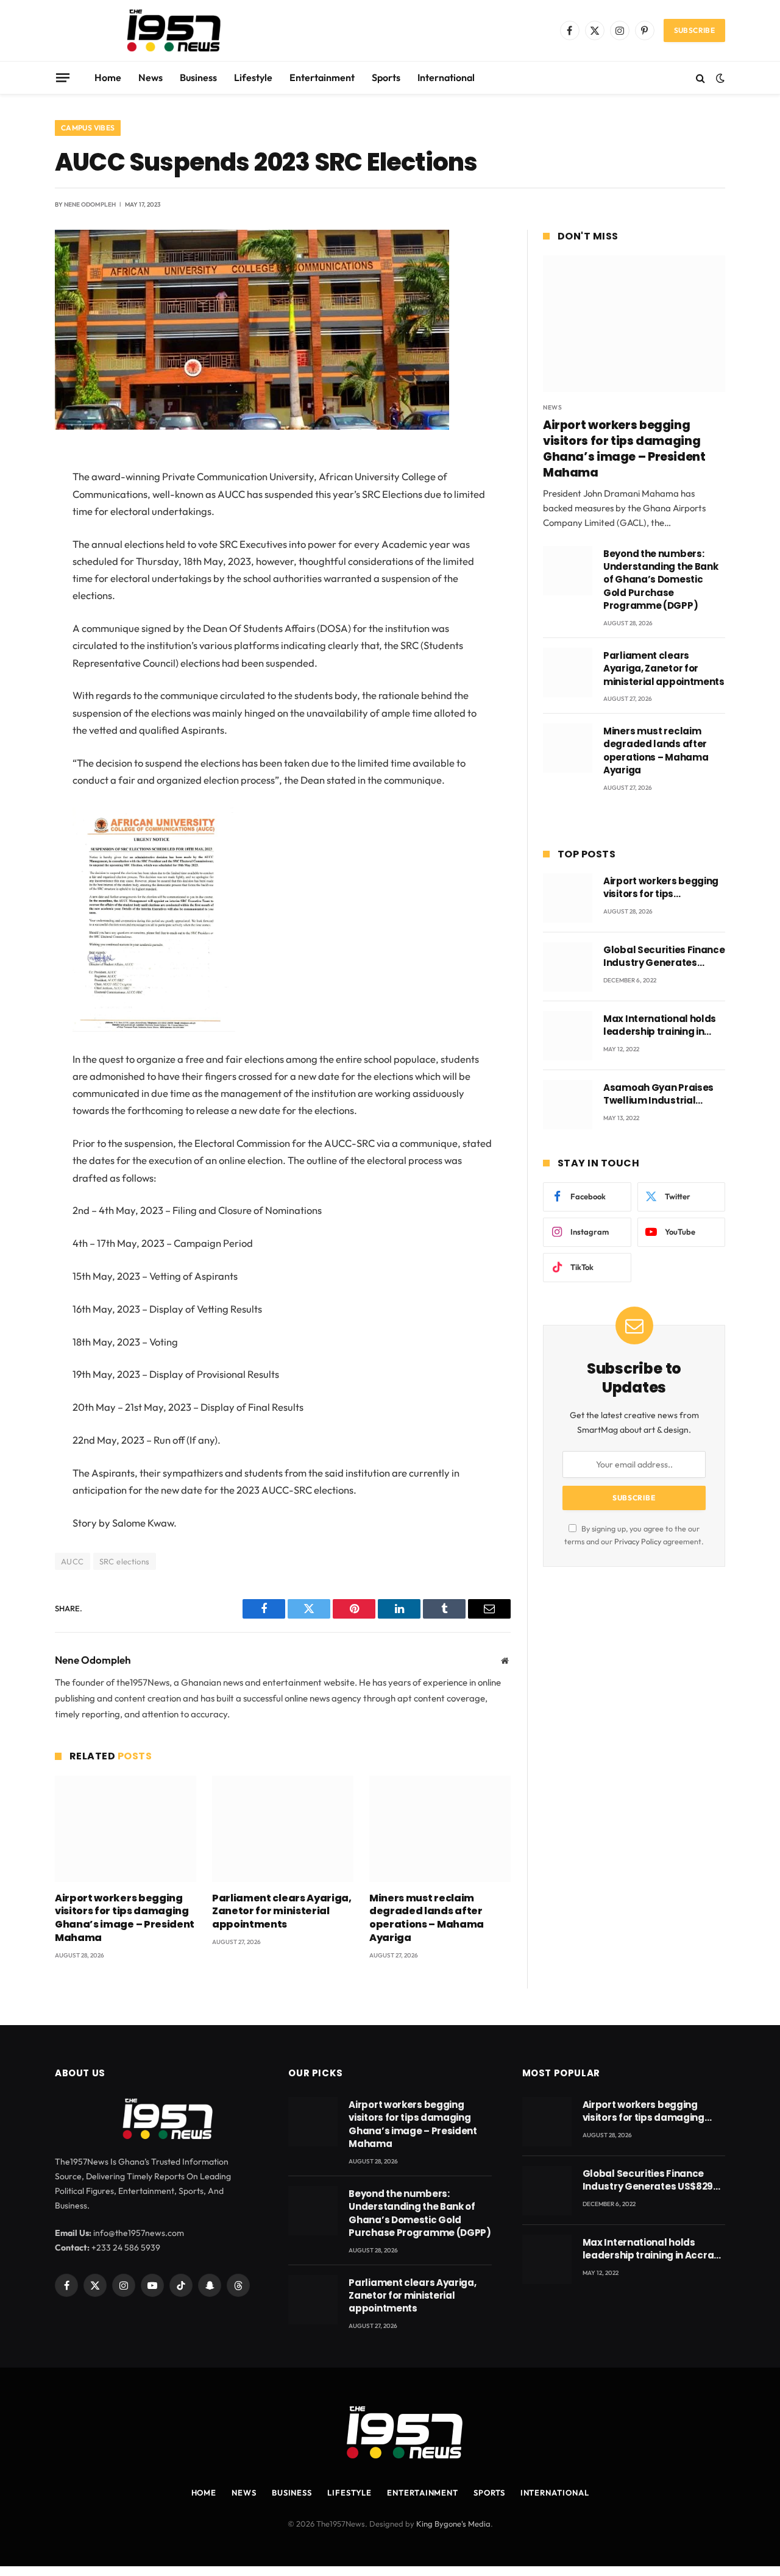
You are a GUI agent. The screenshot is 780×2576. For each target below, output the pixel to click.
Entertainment (322, 77)
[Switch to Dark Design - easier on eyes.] (719, 78)
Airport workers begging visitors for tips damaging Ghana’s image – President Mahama (125, 1918)
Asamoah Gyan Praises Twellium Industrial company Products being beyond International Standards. (663, 1094)
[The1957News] (163, 30)
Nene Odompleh (90, 204)
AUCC (73, 1561)
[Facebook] (12, 493)
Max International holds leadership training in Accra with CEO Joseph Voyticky (660, 1025)
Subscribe (694, 30)
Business (198, 77)
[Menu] (63, 77)
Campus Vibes (88, 128)
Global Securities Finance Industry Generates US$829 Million (664, 956)
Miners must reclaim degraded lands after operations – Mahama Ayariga (427, 1918)
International (446, 77)
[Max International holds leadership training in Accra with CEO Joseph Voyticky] (568, 1036)
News (151, 77)
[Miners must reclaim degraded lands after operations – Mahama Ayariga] (440, 1829)
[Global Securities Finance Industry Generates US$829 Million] (568, 967)
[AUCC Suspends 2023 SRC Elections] (252, 427)
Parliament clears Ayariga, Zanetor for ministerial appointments (282, 1911)
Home (108, 77)
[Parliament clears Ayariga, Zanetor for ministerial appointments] (283, 1829)
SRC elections (125, 1561)
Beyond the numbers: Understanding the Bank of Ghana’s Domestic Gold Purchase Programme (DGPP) (661, 580)
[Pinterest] (12, 586)
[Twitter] (12, 524)
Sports (386, 77)
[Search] (700, 78)
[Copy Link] (12, 648)
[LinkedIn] (12, 555)
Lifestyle (253, 77)
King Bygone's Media (453, 2523)
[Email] (12, 617)
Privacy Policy (638, 1541)
